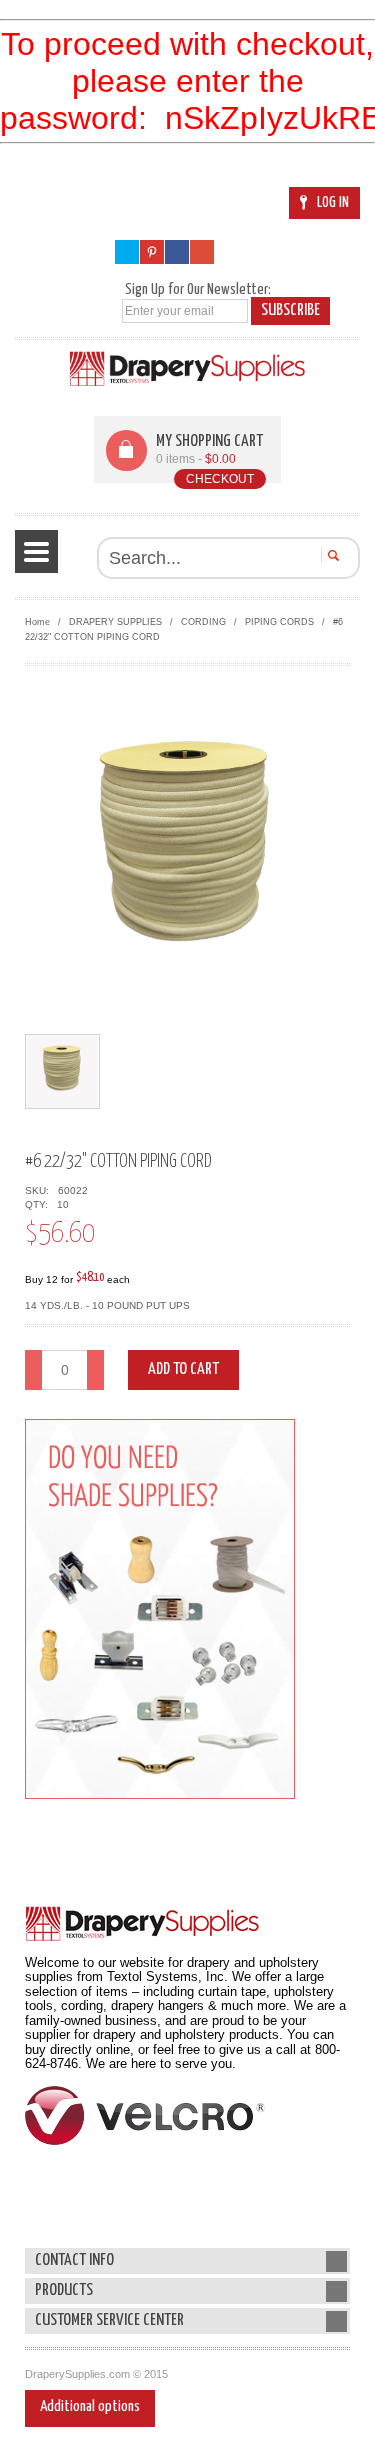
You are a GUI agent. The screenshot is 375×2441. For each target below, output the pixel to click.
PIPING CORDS (279, 622)
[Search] (330, 555)
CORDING (203, 622)
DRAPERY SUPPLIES (115, 622)
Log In (333, 202)
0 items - (196, 459)
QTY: (39, 1204)
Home (37, 622)
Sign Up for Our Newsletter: (198, 289)
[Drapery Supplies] (187, 368)
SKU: (40, 1190)
